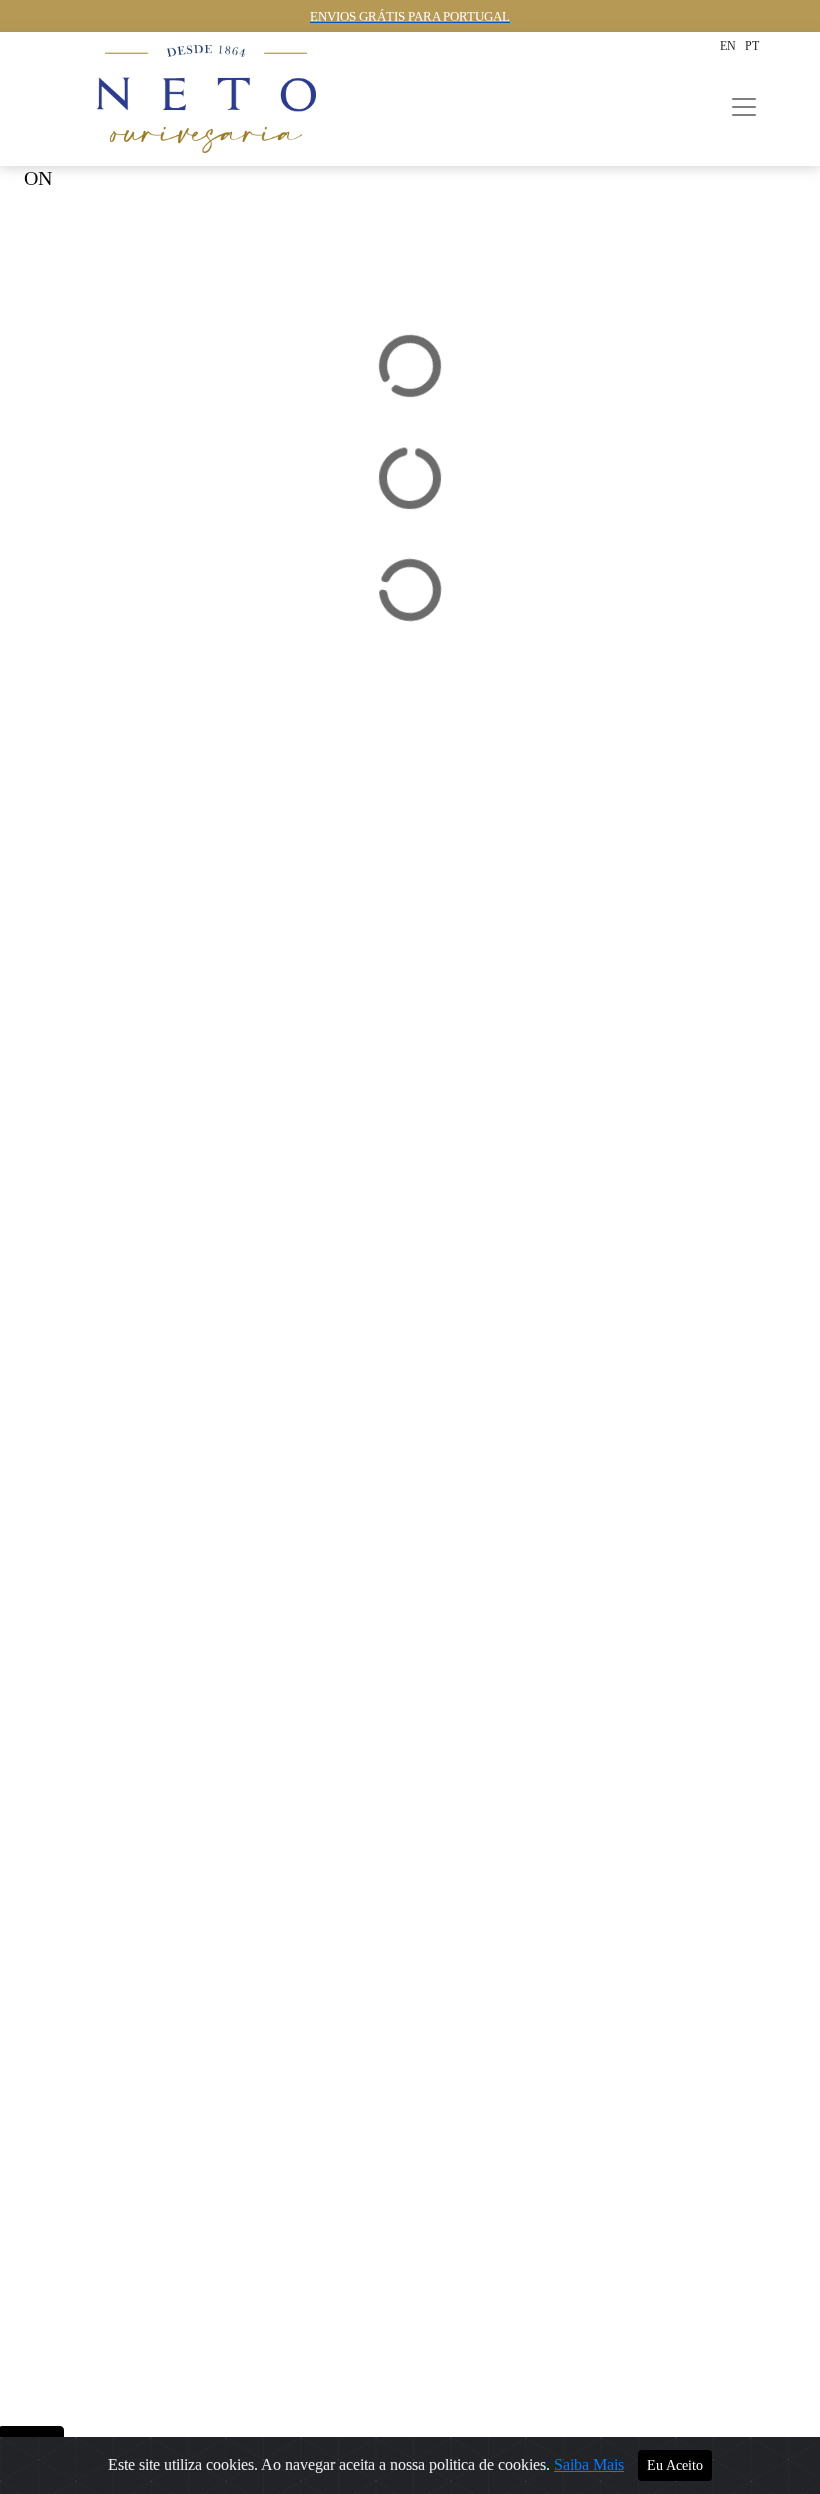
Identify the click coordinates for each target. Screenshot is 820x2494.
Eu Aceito (675, 2465)
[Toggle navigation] (744, 107)
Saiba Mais (589, 2464)
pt (752, 46)
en (728, 46)
